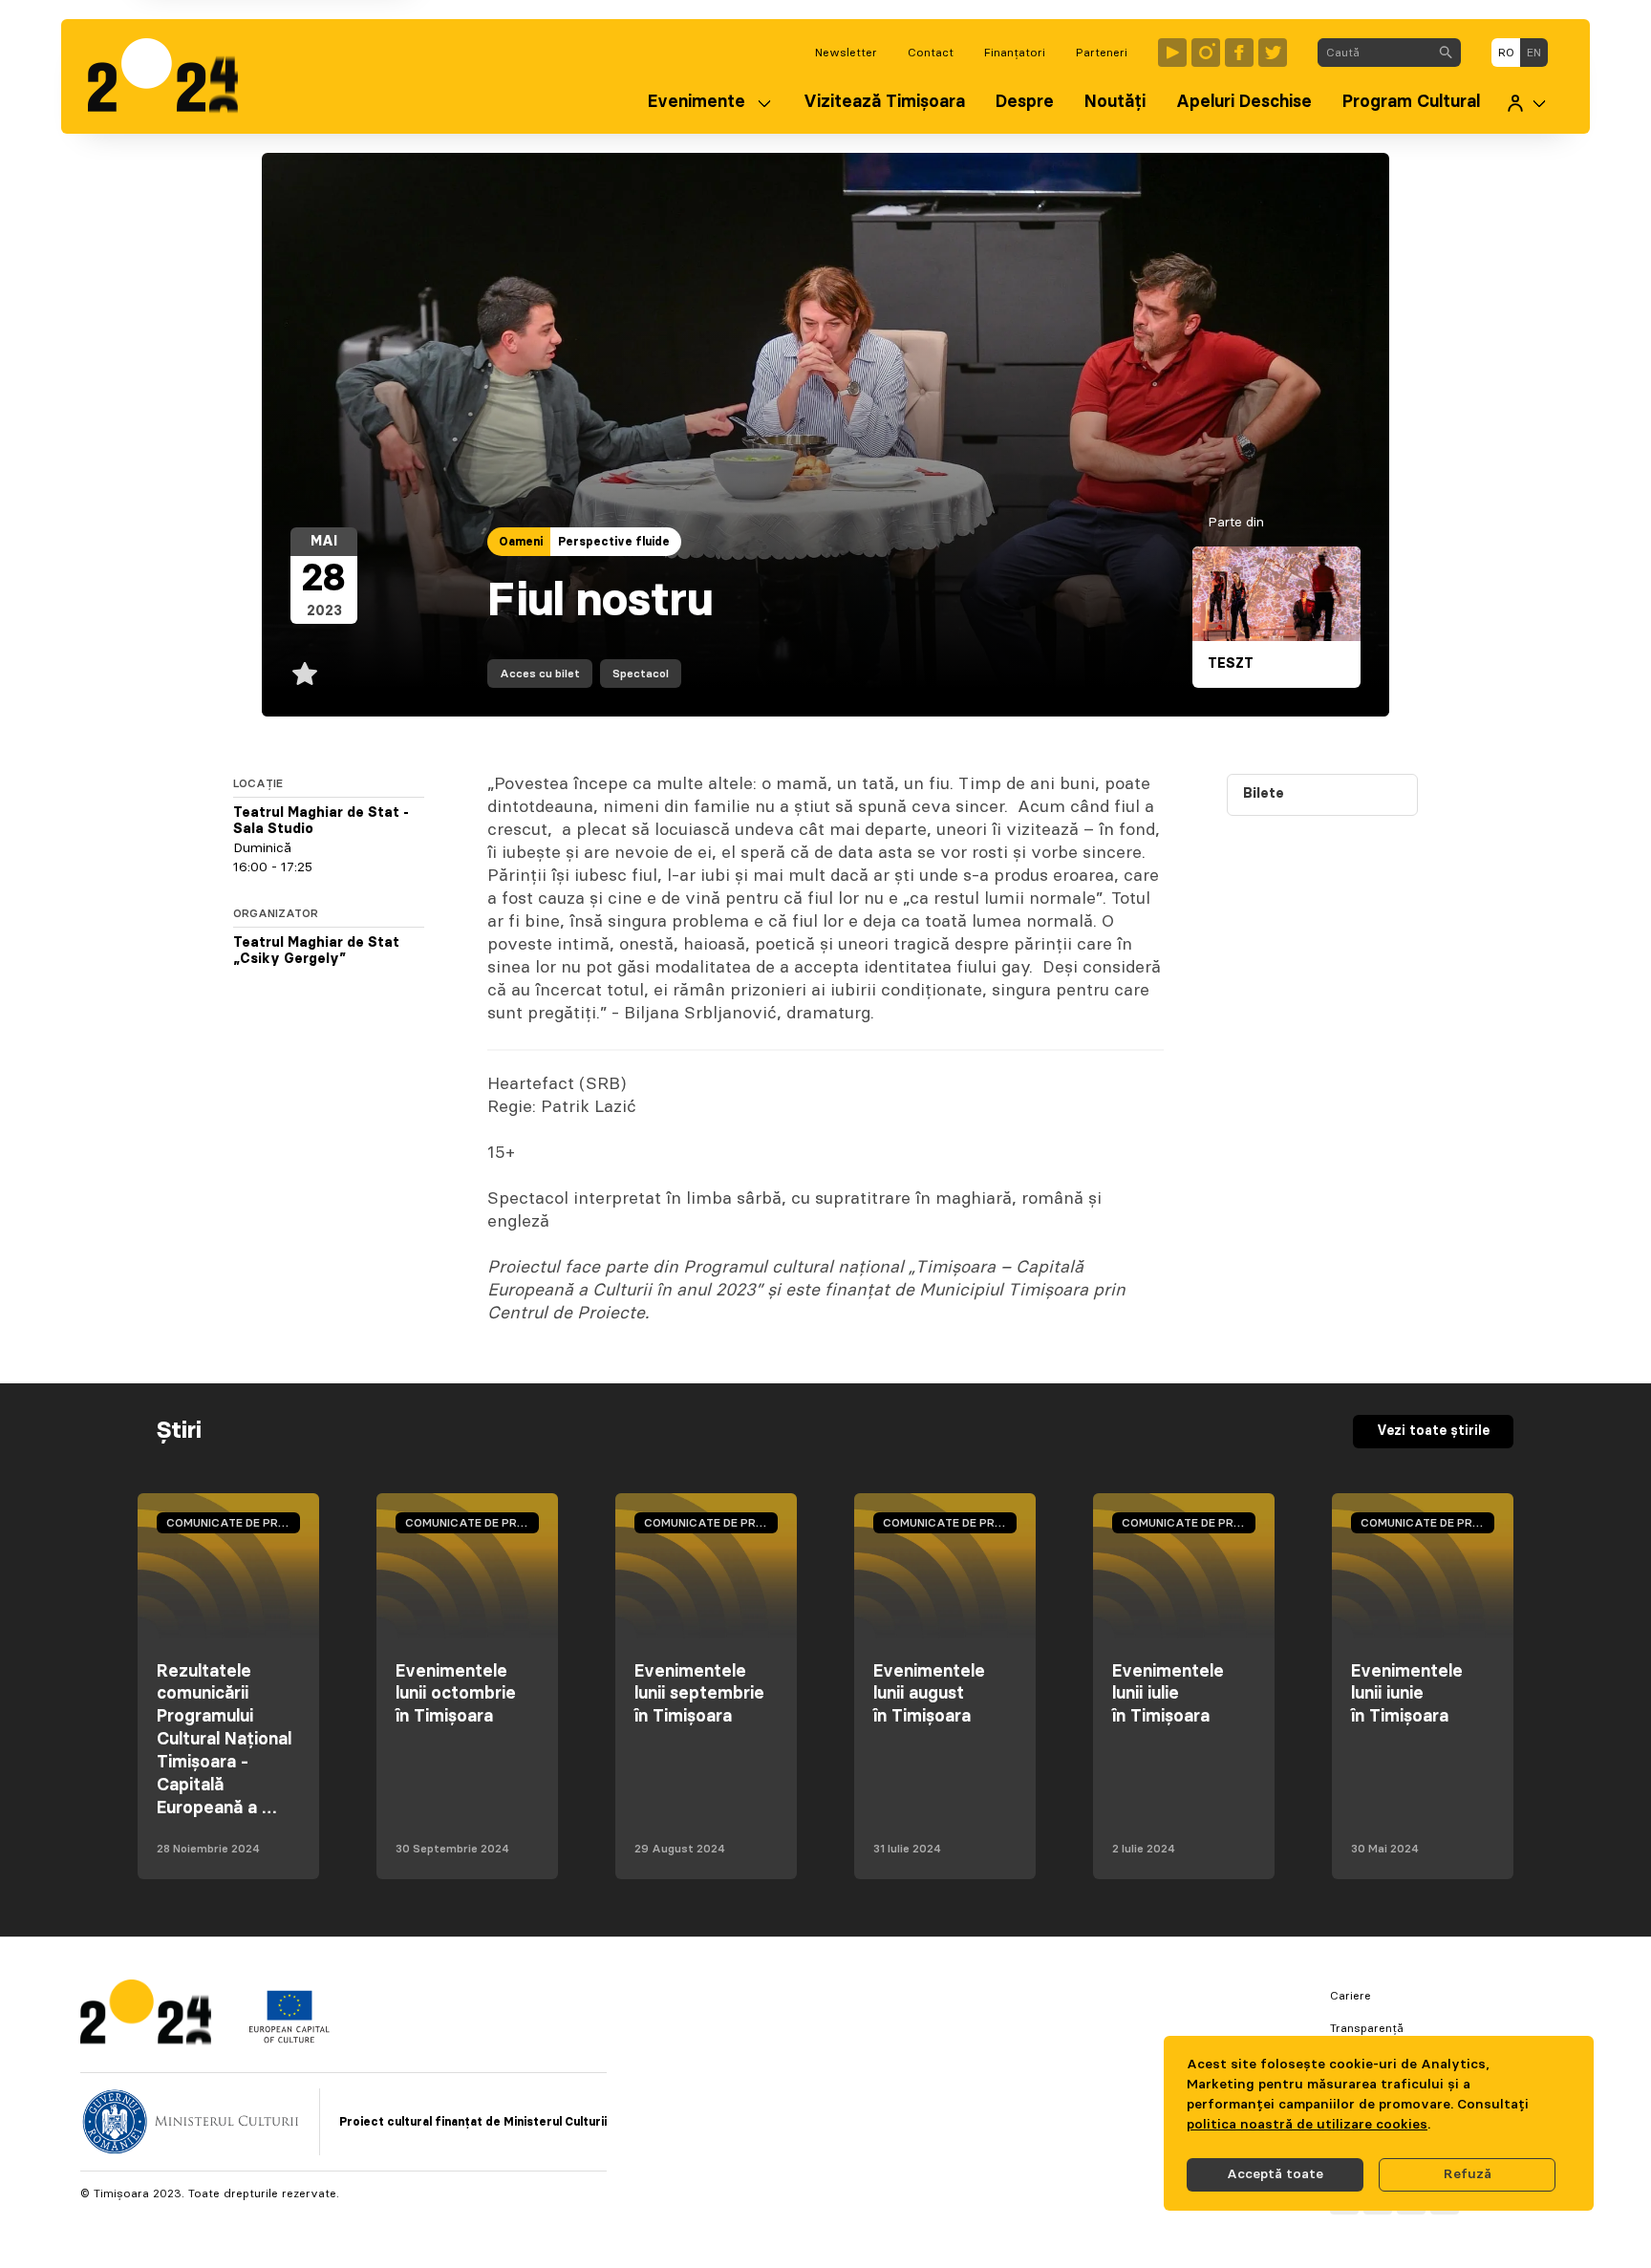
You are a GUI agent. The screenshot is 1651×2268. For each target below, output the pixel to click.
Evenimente (697, 102)
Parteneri (1102, 53)
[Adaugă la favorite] (305, 674)
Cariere (1351, 1996)
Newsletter (846, 53)
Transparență (1367, 2028)
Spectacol (641, 674)
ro (1506, 53)
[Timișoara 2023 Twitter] (1273, 53)
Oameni (521, 542)
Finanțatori (1015, 53)
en (1534, 53)
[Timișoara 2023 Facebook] (1239, 53)
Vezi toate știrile (1433, 1431)
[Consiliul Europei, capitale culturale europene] (289, 2039)
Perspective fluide (614, 542)
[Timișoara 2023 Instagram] (1206, 53)
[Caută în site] (1446, 53)
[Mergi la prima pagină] (172, 76)
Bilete (1264, 794)
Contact (931, 53)
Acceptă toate (1275, 2174)
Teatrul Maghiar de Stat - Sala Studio (321, 822)
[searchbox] (1374, 53)
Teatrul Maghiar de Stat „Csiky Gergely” (316, 952)
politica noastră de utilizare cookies (1307, 2125)
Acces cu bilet (540, 674)
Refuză (1468, 2174)
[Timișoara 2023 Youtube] (1172, 53)
